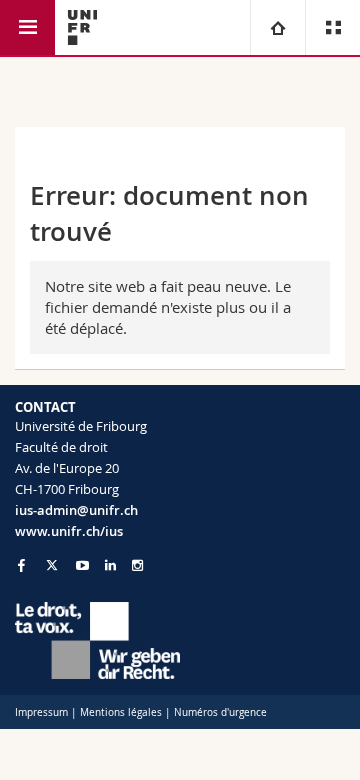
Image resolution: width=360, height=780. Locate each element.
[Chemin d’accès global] (277, 27)
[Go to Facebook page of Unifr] (21, 565)
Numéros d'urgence (220, 712)
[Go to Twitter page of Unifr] (52, 565)
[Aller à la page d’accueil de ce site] (82, 27)
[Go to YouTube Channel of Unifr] (82, 565)
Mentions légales (121, 712)
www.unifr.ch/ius (69, 531)
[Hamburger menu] (27, 27)
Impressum (41, 712)
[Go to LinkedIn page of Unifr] (110, 565)
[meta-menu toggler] (332, 27)
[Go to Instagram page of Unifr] (137, 565)
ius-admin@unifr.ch (76, 510)
